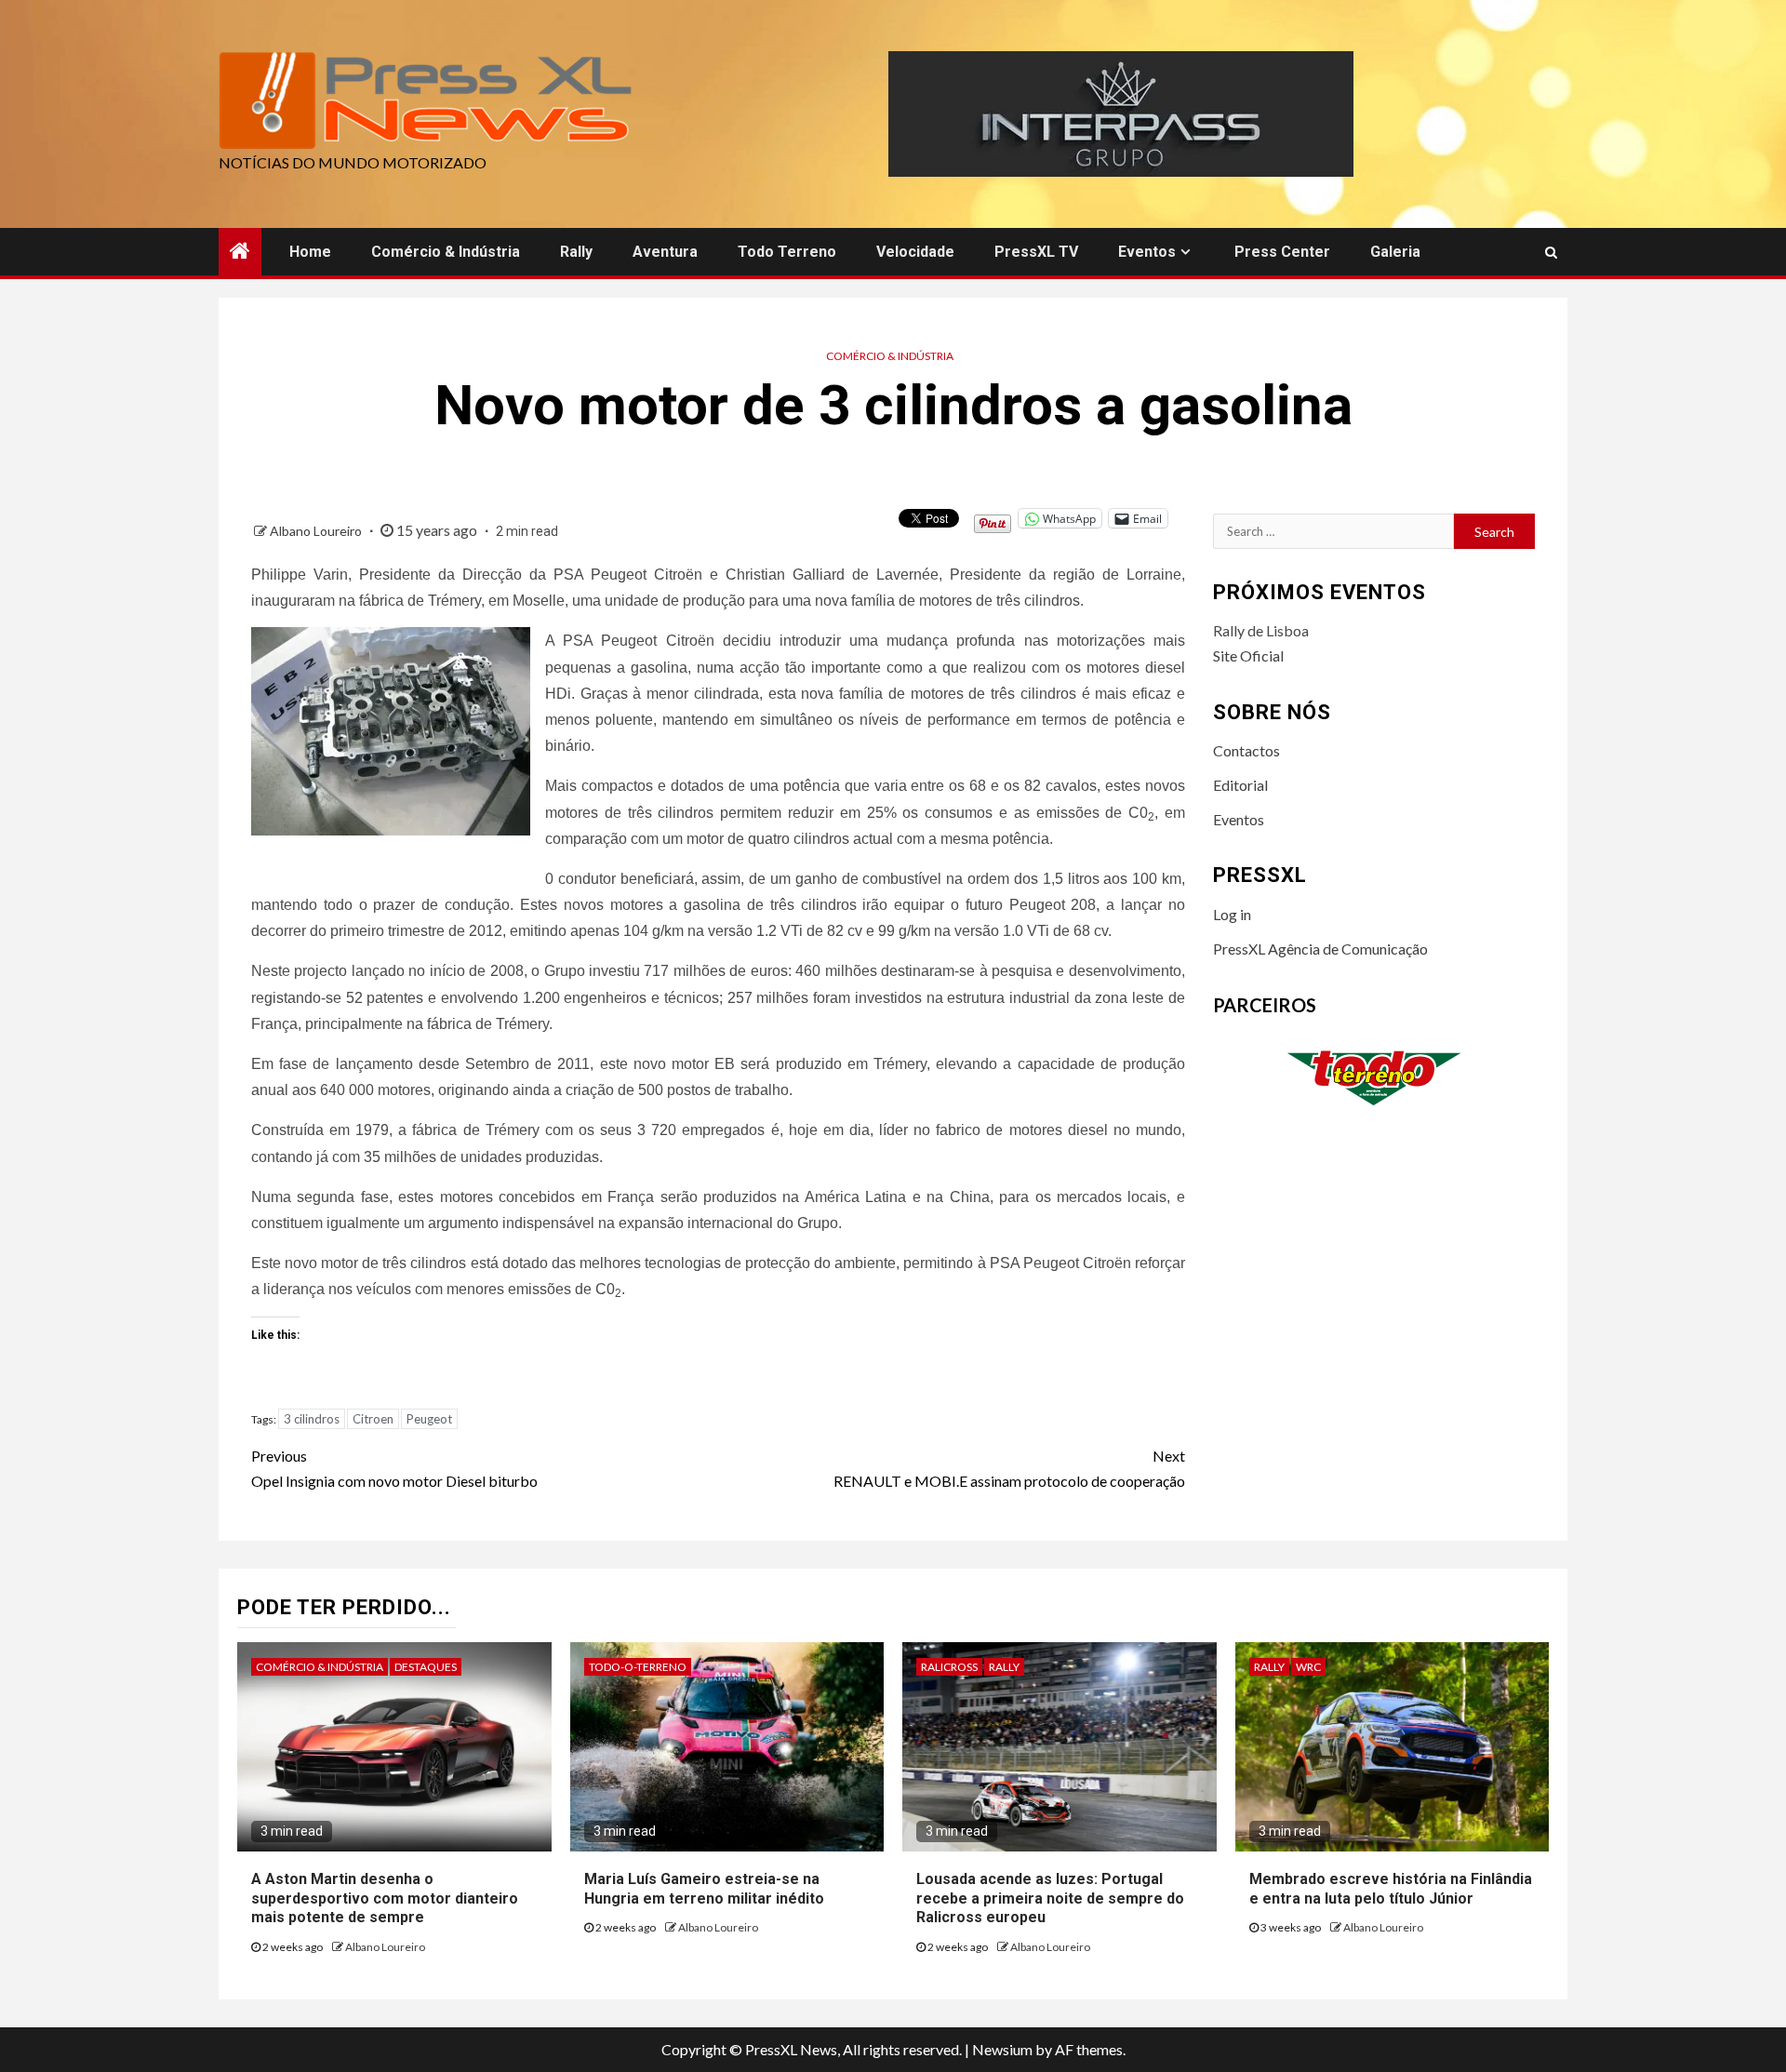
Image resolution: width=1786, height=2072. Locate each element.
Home (310, 252)
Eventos (1147, 252)
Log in (1232, 914)
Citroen (373, 1419)
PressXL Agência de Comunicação (1320, 949)
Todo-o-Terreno (638, 1667)
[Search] (1551, 252)
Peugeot (429, 1419)
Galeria (1395, 252)
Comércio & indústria (446, 252)
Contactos (1246, 750)
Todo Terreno (787, 252)
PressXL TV (1036, 252)
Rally (576, 252)
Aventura (665, 252)
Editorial (1240, 785)
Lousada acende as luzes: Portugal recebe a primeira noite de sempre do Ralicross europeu (1050, 1898)
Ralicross (949, 1667)
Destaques (426, 1667)
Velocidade (915, 252)
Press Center (1282, 252)
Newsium (1002, 2049)
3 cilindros (312, 1419)
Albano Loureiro (317, 531)
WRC (1308, 1667)
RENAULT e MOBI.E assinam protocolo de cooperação (1009, 1468)
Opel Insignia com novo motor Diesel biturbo (394, 1468)
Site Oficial (1248, 655)
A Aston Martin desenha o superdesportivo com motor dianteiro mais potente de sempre (385, 1898)
